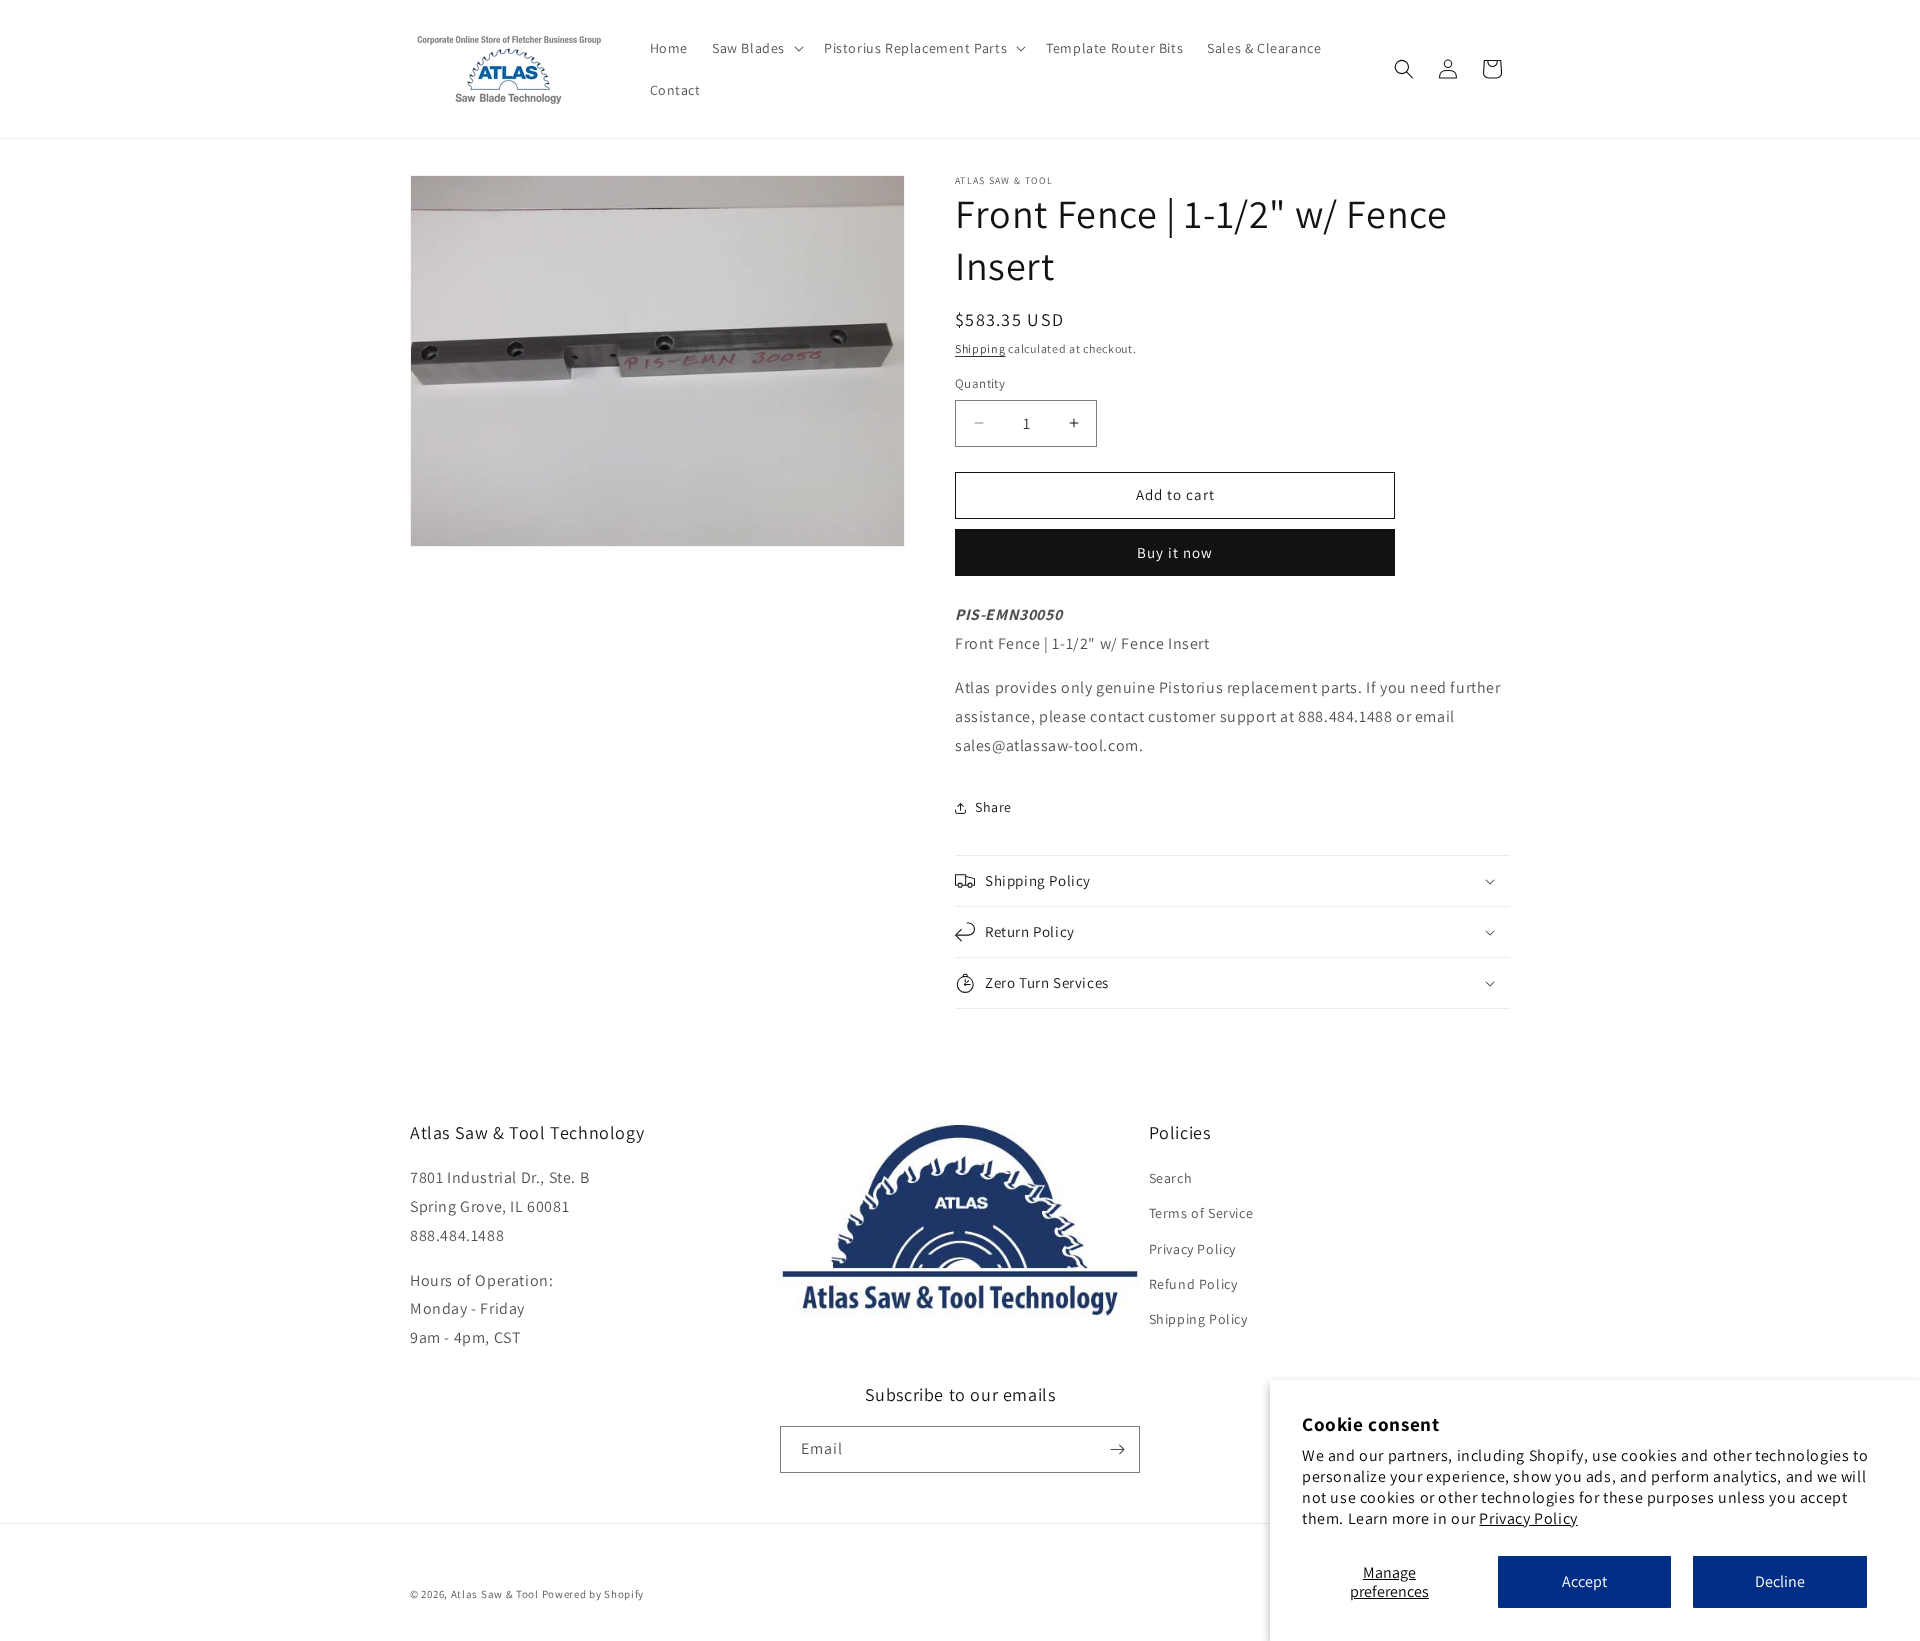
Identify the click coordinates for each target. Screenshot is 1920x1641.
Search (1171, 1178)
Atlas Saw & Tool (495, 1594)
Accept (1584, 1581)
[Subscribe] (1117, 1449)
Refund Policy (1193, 1284)
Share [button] (993, 807)
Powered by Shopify (593, 1594)
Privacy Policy (1528, 1518)
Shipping (980, 348)
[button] (756, 48)
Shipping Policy (1198, 1319)
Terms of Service (1201, 1213)
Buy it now (1175, 552)
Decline (1780, 1581)
